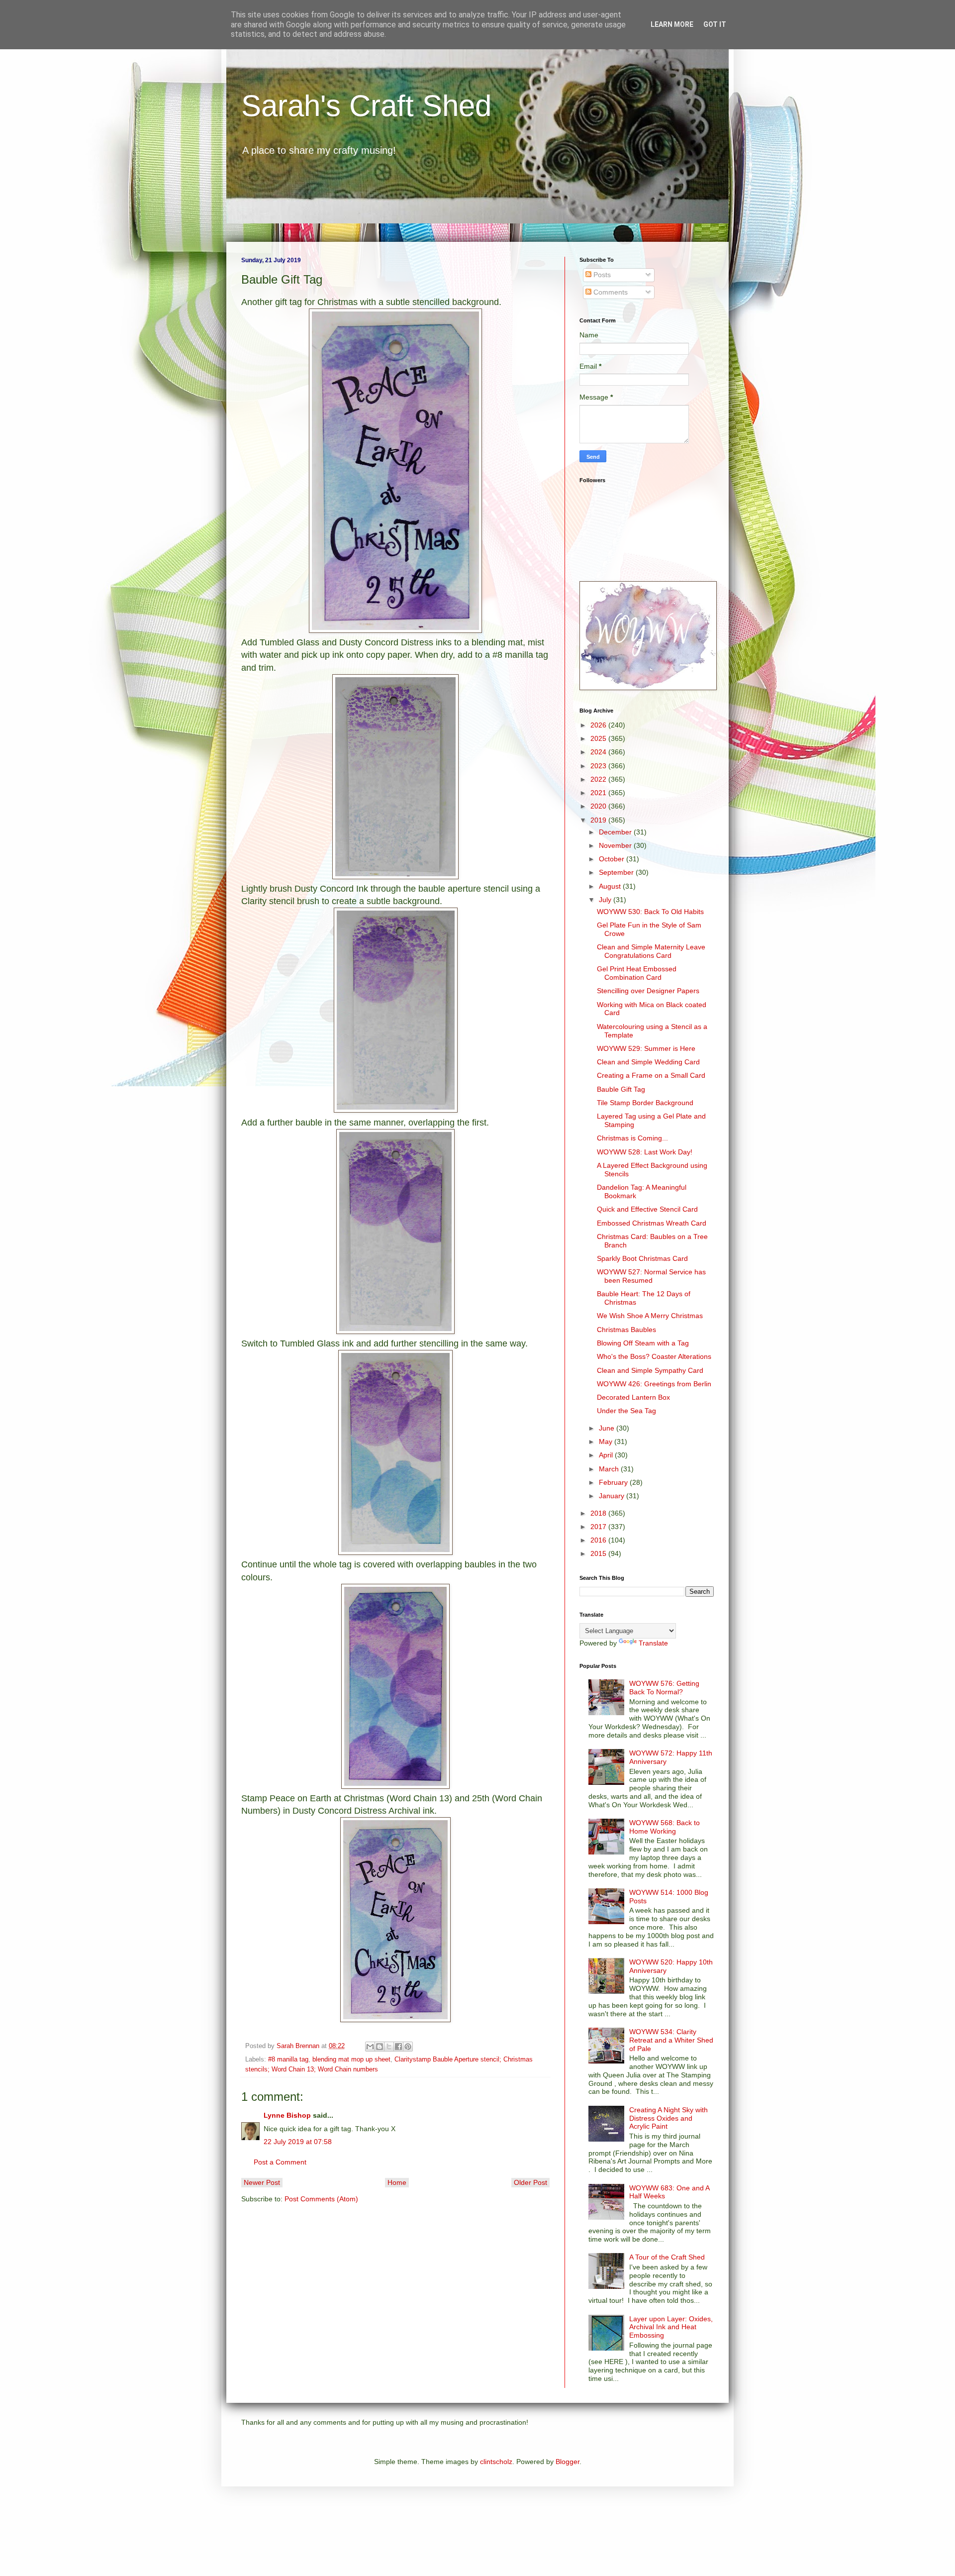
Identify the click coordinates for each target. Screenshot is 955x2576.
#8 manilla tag (288, 2060)
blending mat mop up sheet (351, 2060)
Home (397, 2182)
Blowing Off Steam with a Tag (643, 1343)
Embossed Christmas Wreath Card (652, 1223)
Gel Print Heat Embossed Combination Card (637, 973)
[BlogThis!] (380, 2047)
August (611, 886)
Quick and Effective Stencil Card (647, 1209)
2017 (599, 1527)
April (607, 1455)
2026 (599, 725)
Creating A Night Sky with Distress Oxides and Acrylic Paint (668, 2118)
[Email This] (370, 2047)
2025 (599, 738)
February (614, 1482)
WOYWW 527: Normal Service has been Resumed (651, 1276)
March (610, 1469)
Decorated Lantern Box (633, 1397)
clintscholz (496, 2462)
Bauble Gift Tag (621, 1089)
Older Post (530, 2182)
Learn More (672, 24)
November (616, 845)
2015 (599, 1553)
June (608, 1428)
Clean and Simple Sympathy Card (650, 1370)
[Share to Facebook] (398, 2047)
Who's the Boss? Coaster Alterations (654, 1356)
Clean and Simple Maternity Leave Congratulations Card (651, 951)
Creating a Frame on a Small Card (651, 1075)
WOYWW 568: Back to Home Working (665, 1827)
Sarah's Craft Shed (366, 106)
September (617, 872)
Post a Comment (280, 2162)
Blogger (568, 2462)
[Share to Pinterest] (408, 2047)
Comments (610, 292)
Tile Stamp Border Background (645, 1103)
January (613, 1496)
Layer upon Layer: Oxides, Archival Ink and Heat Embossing (671, 2327)
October (613, 859)
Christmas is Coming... (632, 1138)
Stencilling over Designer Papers (648, 991)
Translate (653, 1643)
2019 (599, 820)
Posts (601, 275)
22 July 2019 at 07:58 (298, 2142)
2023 (599, 766)
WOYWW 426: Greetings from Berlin (654, 1384)
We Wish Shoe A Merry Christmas (650, 1316)
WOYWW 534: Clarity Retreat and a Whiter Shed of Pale (671, 2040)
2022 (599, 779)
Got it (715, 24)
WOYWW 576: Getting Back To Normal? (664, 1688)
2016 (599, 1540)
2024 (599, 752)
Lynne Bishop (287, 2115)
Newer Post (262, 2182)
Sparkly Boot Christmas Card (642, 1258)
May (607, 1442)
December (616, 832)
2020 (599, 806)
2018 (599, 1513)
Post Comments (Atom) (321, 2199)
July (606, 900)
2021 (599, 793)
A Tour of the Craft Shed (667, 2257)
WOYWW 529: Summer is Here (646, 1048)
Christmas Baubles (626, 1330)
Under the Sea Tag (626, 1411)
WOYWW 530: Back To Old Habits (650, 912)
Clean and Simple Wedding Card (648, 1062)
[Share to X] (389, 2047)
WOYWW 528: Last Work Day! (645, 1152)
